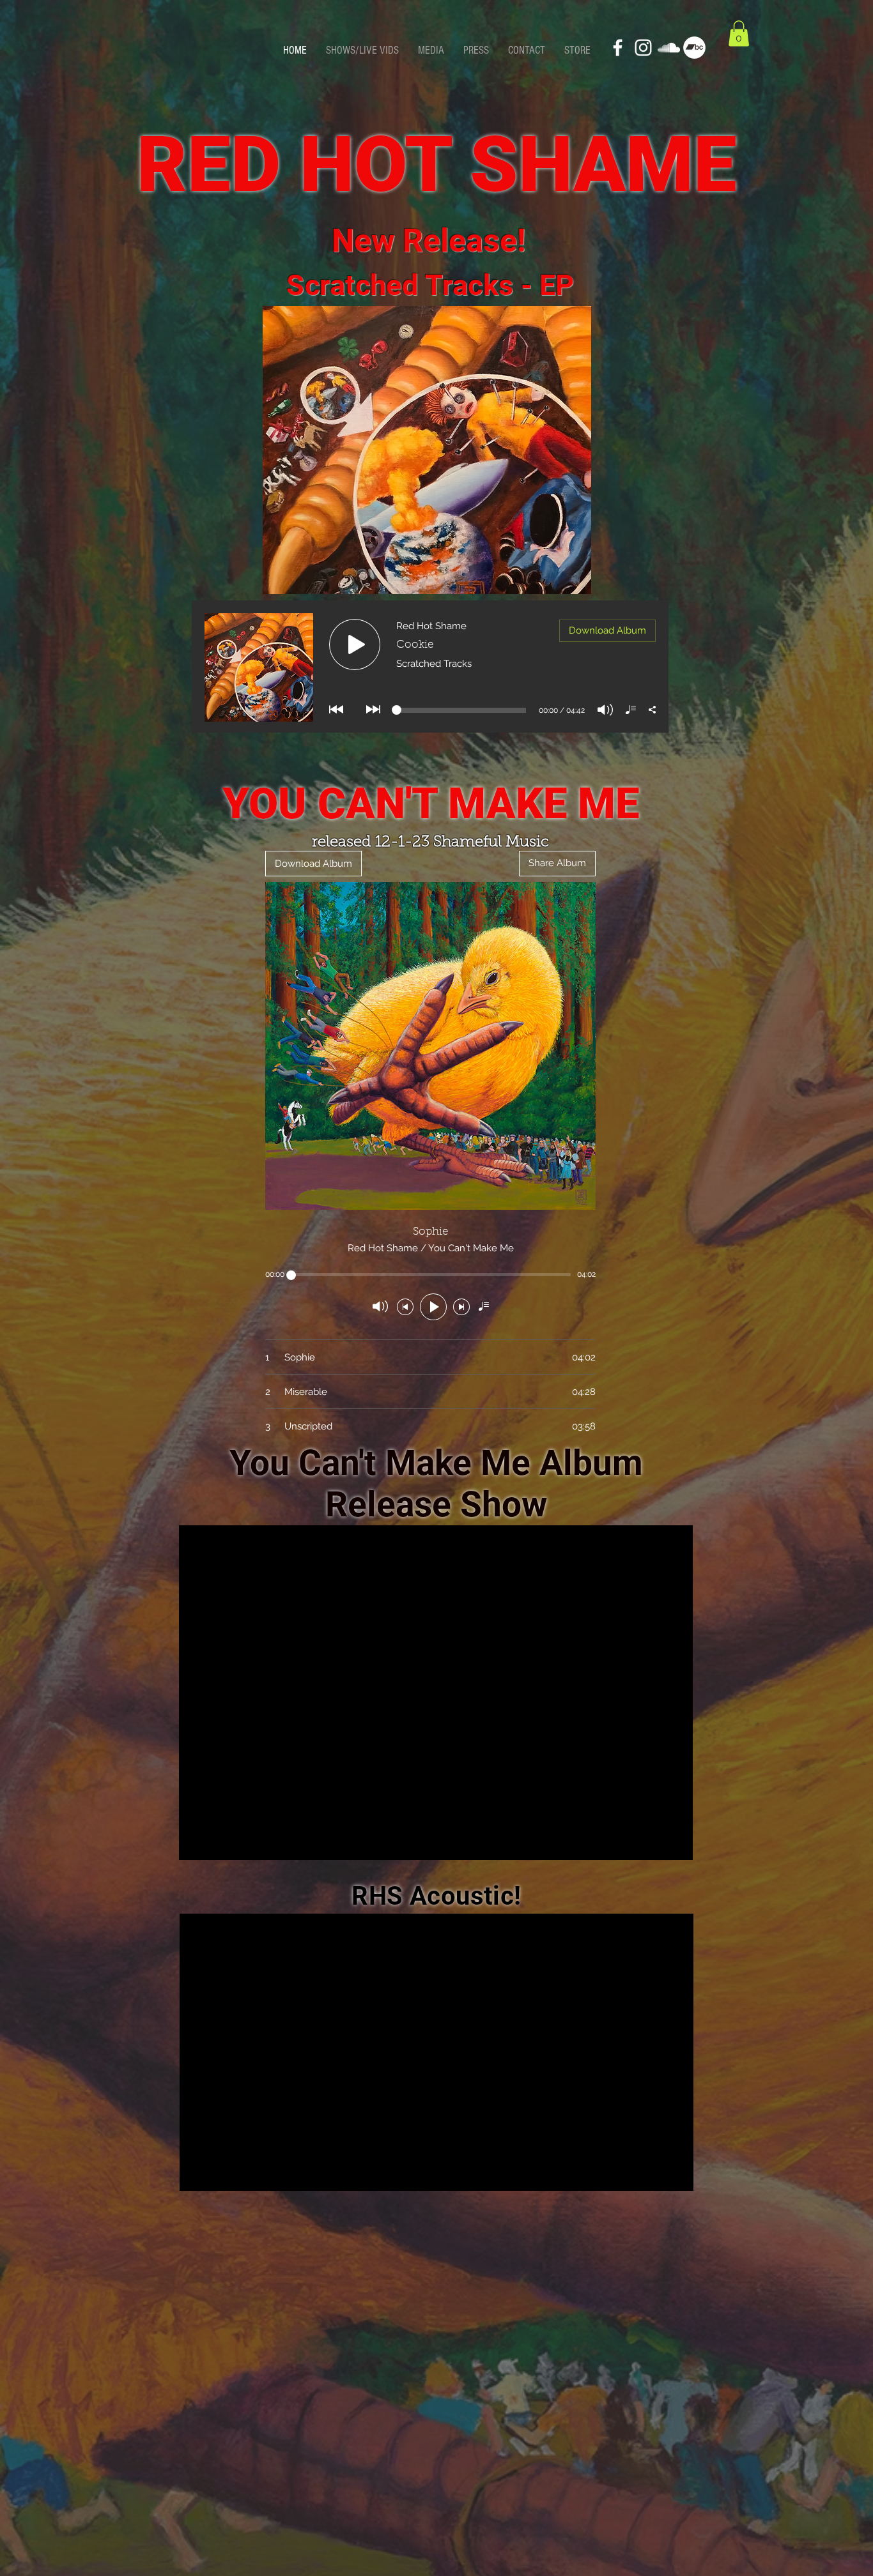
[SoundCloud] (669, 48)
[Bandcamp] (694, 48)
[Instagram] (643, 48)
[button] (739, 34)
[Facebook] (618, 48)
